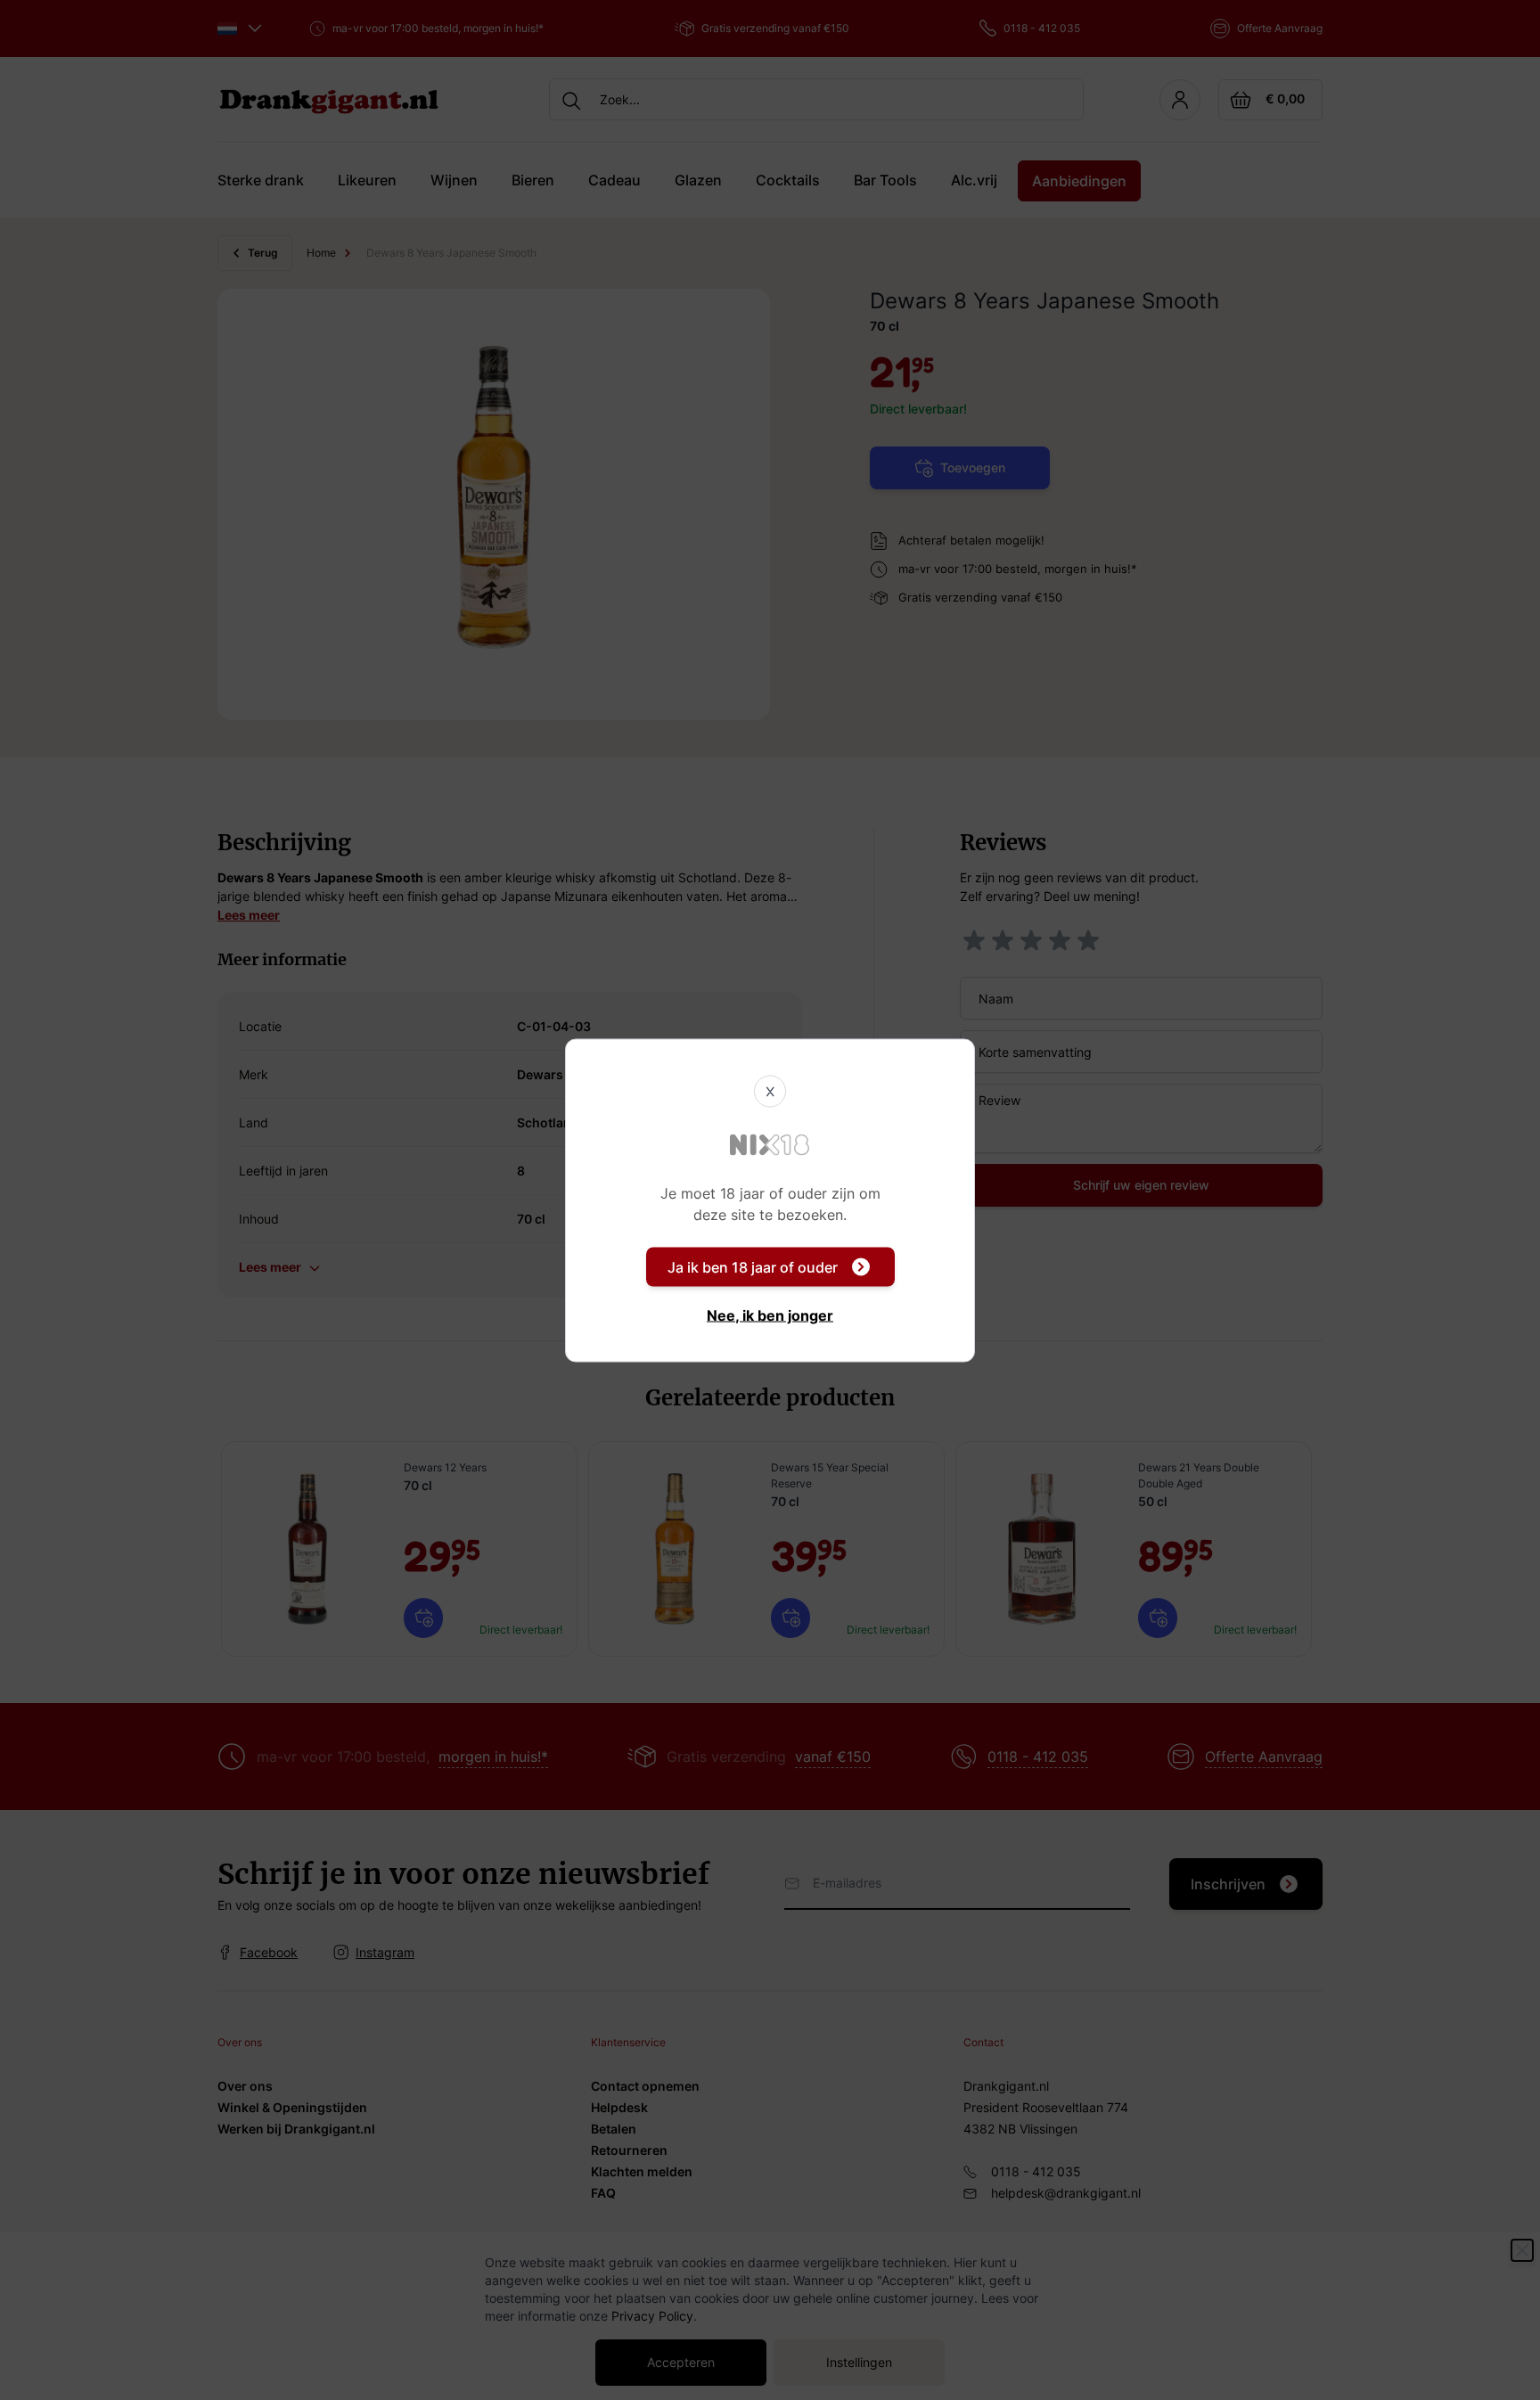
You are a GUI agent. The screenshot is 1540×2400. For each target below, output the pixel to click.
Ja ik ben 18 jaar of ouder (753, 1266)
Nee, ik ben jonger (770, 1315)
